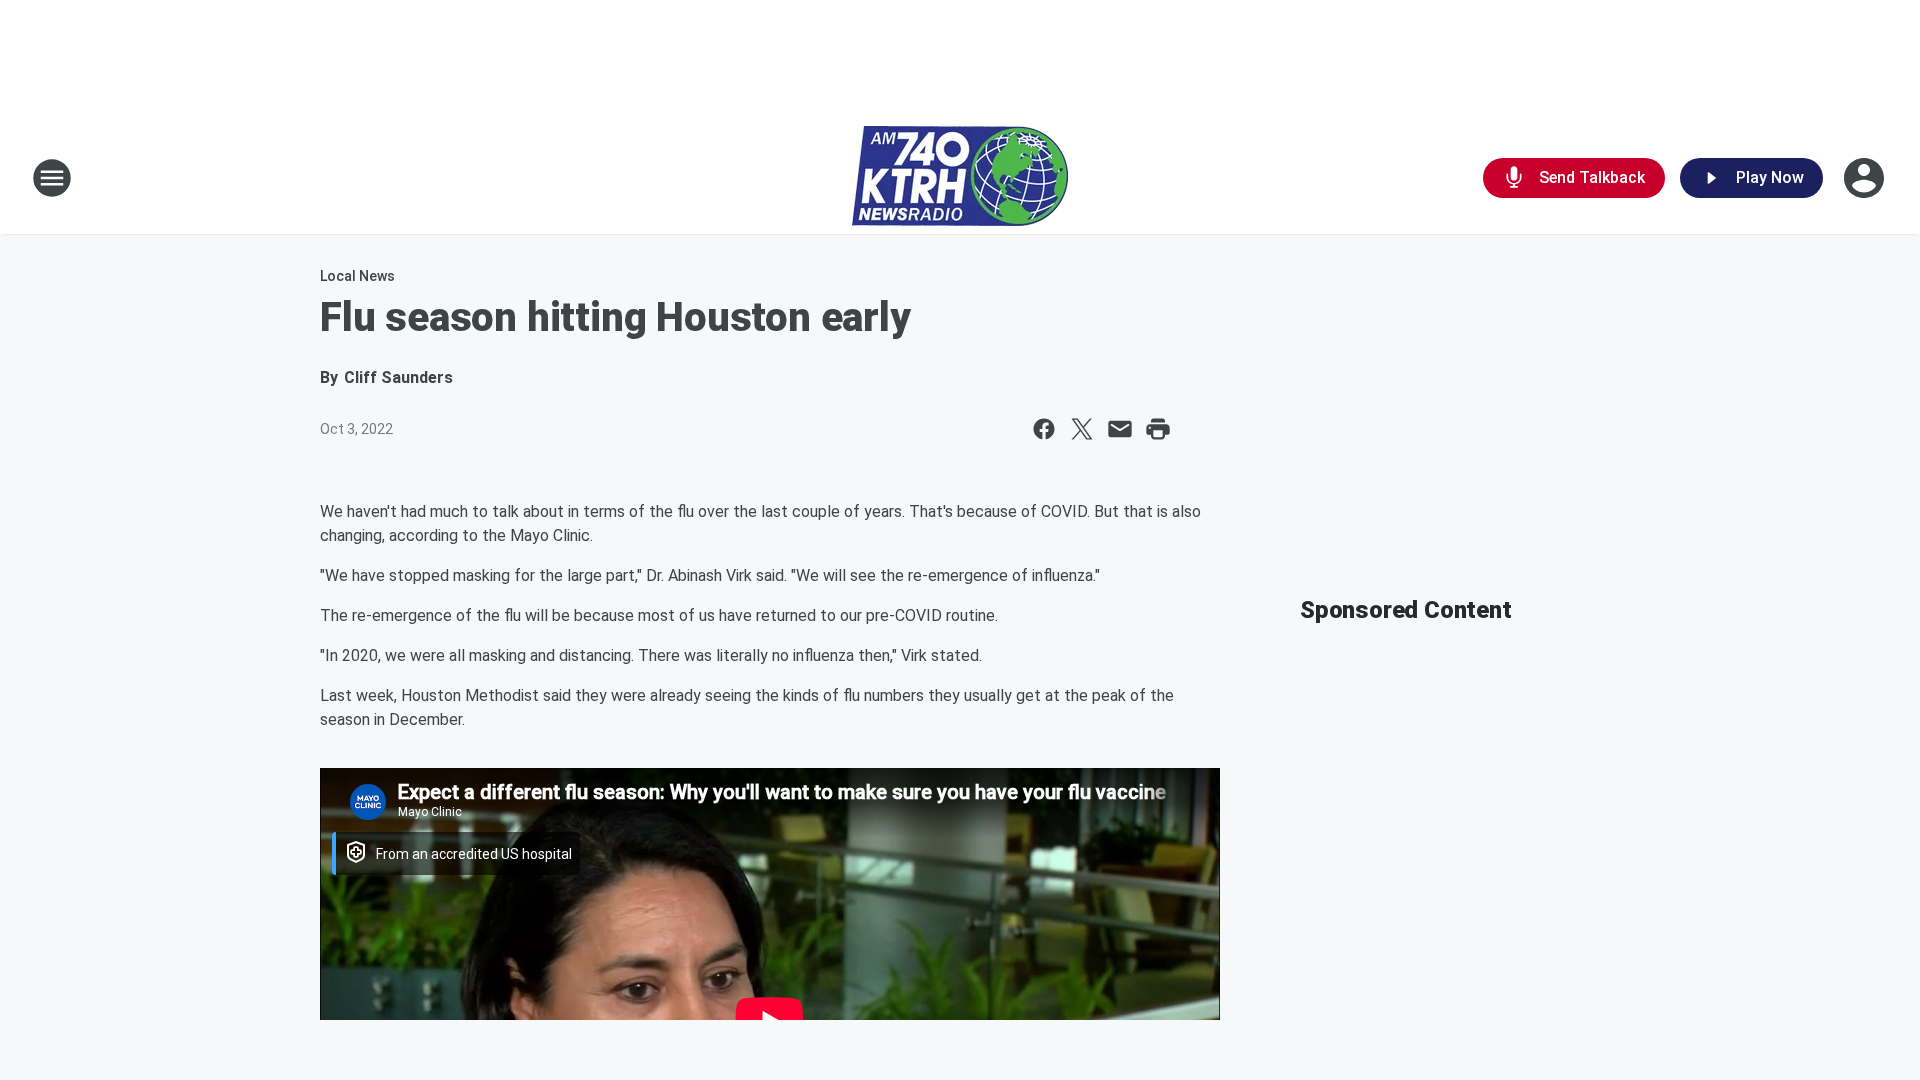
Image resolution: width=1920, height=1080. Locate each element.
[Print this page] (1158, 429)
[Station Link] (960, 178)
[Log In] (1866, 178)
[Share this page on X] (1082, 429)
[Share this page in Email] (1120, 429)
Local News (357, 276)
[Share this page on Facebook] (1044, 429)
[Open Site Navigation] (52, 178)
